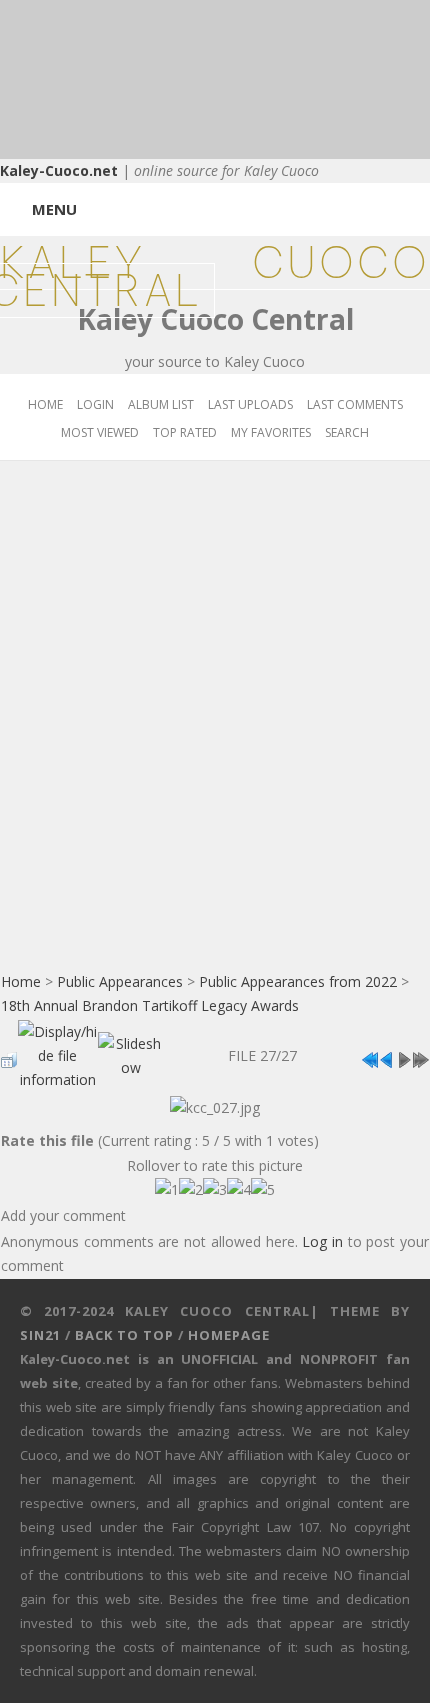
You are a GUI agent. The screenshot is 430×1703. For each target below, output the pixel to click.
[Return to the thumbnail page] (9, 1054)
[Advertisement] (215, 730)
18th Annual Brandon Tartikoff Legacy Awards (150, 1005)
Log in (322, 1241)
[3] (215, 1190)
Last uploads (250, 404)
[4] (239, 1190)
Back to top (124, 1335)
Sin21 (40, 1335)
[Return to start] (370, 1054)
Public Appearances (120, 981)
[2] (191, 1190)
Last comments (355, 404)
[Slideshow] (130, 1050)
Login (95, 404)
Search (347, 432)
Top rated (185, 432)
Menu (54, 209)
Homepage (229, 1335)
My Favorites (271, 432)
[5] (263, 1190)
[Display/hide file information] (57, 1050)
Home (45, 404)
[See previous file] (387, 1054)
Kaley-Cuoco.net (59, 170)
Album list (161, 404)
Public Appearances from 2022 (298, 981)
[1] (167, 1190)
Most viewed (100, 432)
